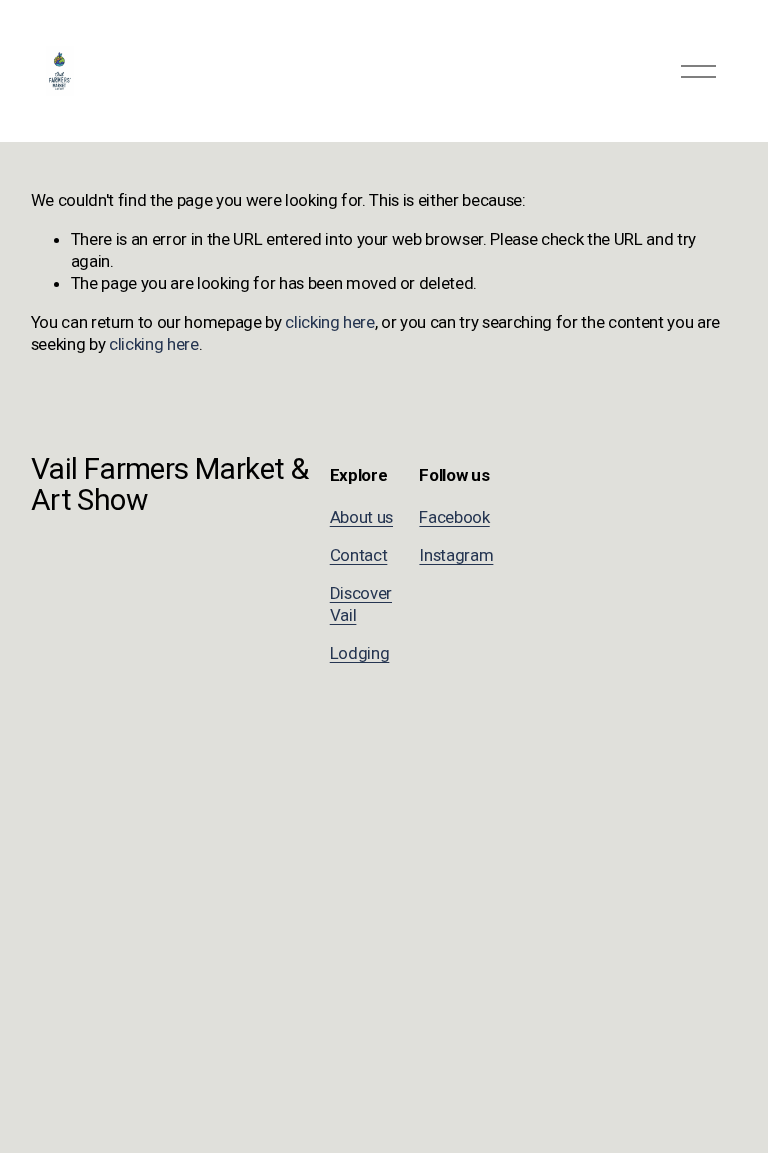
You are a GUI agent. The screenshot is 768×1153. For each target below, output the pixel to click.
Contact (359, 555)
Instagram (456, 555)
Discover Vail (361, 604)
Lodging (360, 653)
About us (361, 517)
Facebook (454, 517)
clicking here (330, 322)
